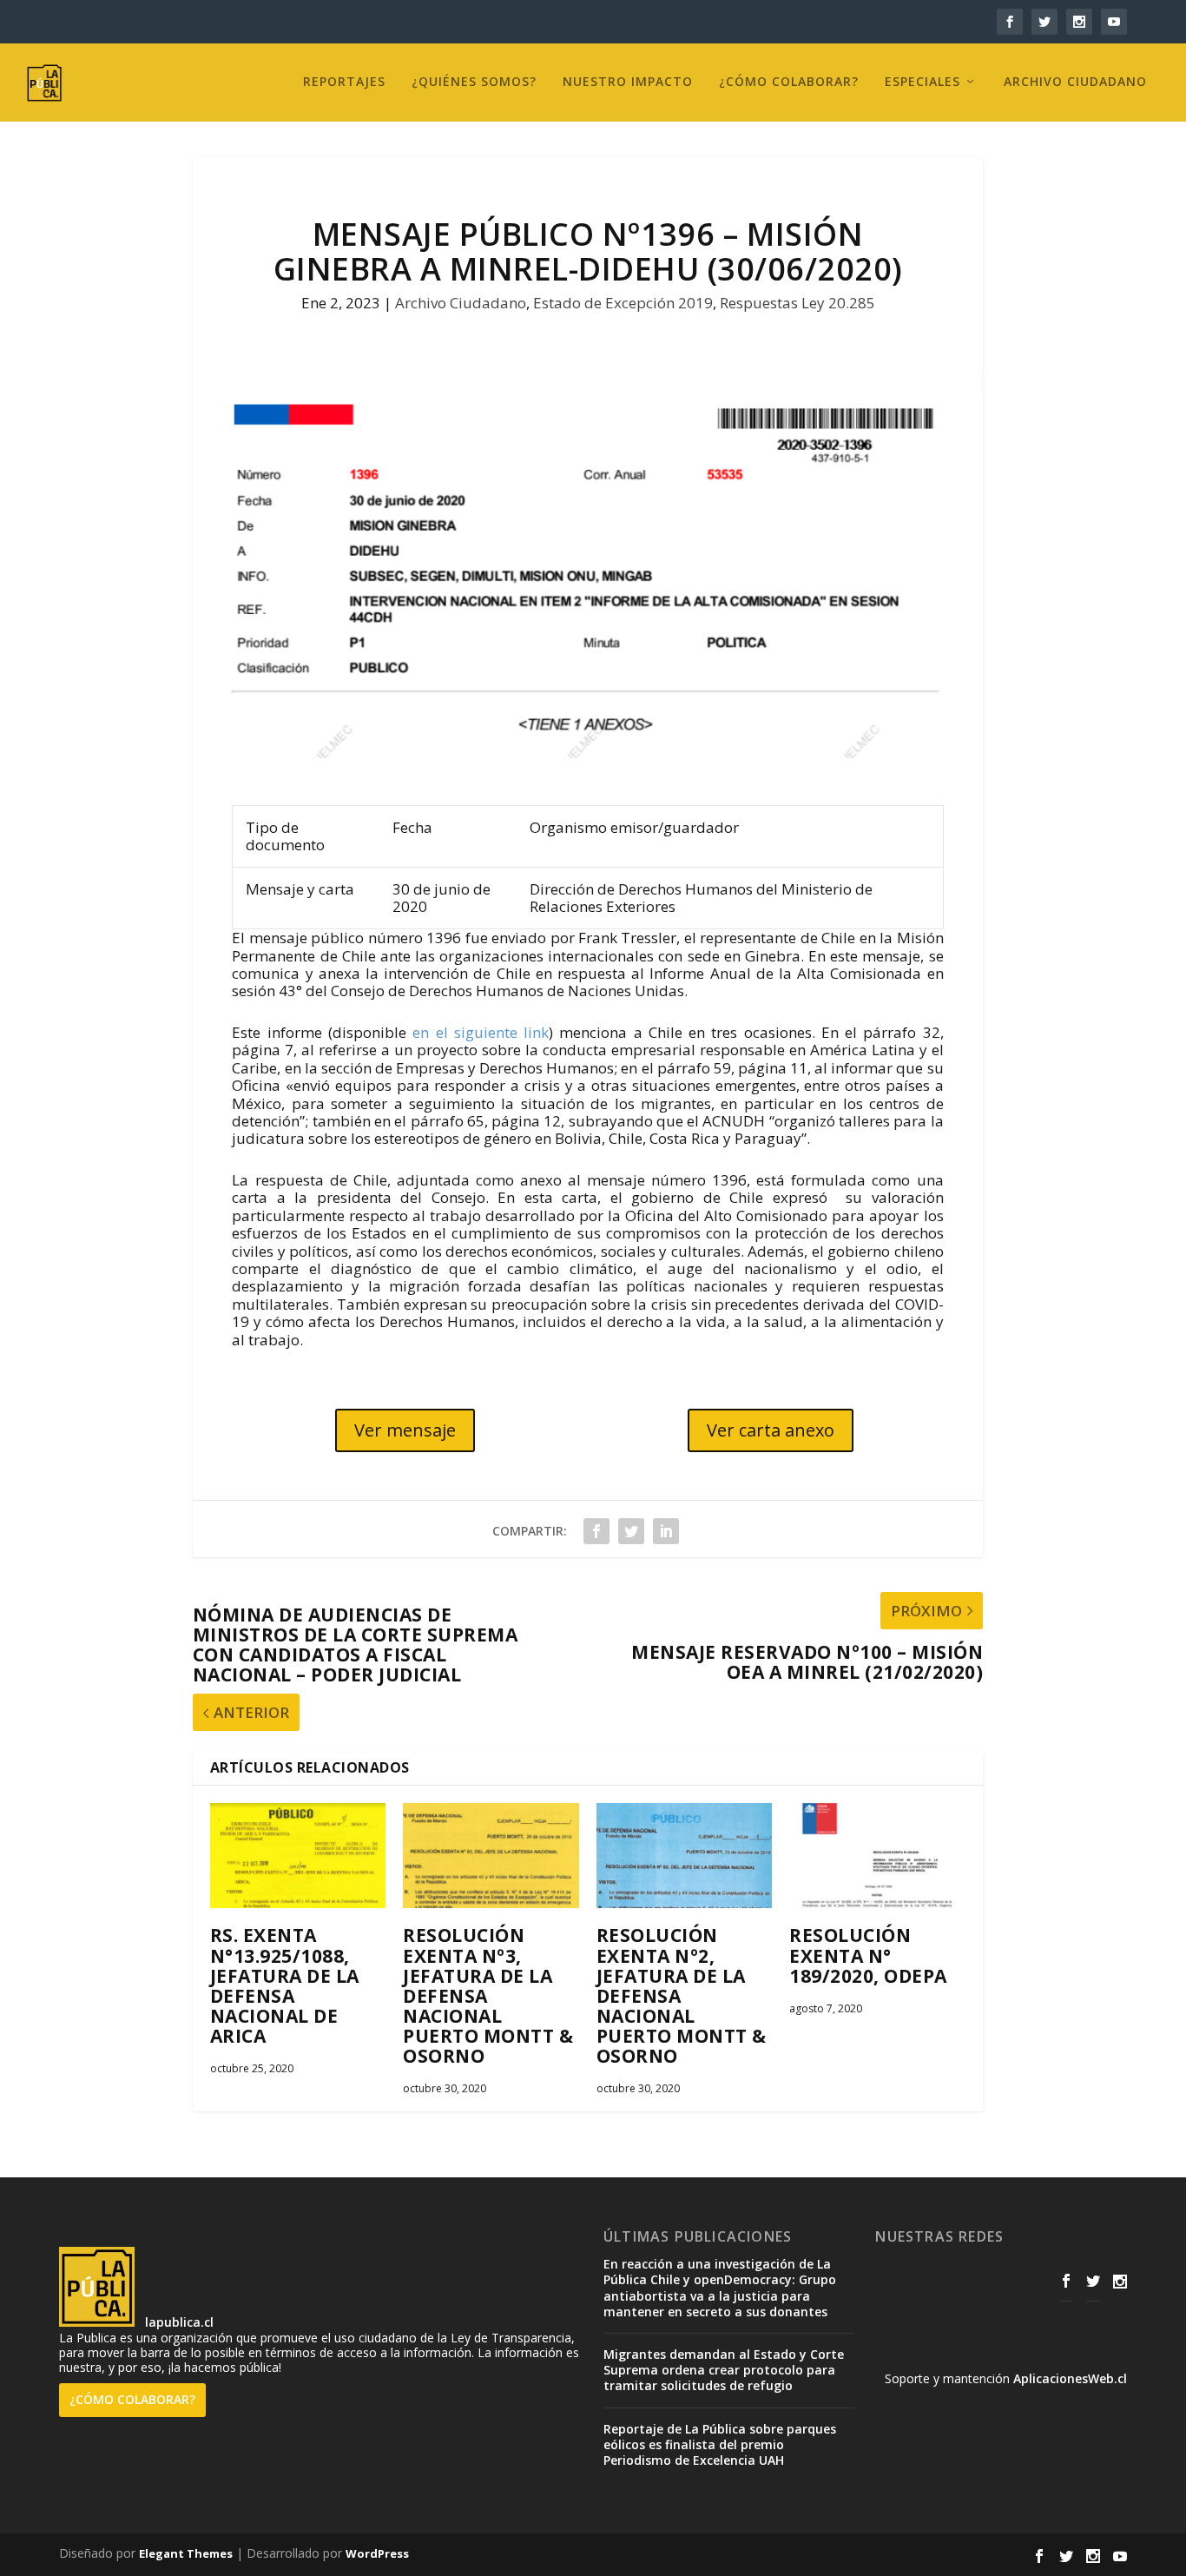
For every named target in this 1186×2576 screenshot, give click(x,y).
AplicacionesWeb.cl (1070, 2378)
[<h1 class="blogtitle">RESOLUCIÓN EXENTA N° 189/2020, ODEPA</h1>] (877, 1856)
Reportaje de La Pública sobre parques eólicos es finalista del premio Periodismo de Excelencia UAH (720, 2444)
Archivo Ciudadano (1075, 82)
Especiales (922, 82)
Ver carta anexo (771, 1430)
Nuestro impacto (628, 82)
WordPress (377, 2553)
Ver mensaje (405, 1430)
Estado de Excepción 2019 (623, 303)
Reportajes (344, 82)
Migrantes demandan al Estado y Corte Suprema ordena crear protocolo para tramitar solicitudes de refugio (724, 2370)
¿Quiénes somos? (474, 82)
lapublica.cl (178, 2322)
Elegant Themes (186, 2553)
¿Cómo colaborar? (789, 82)
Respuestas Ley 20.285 (797, 303)
